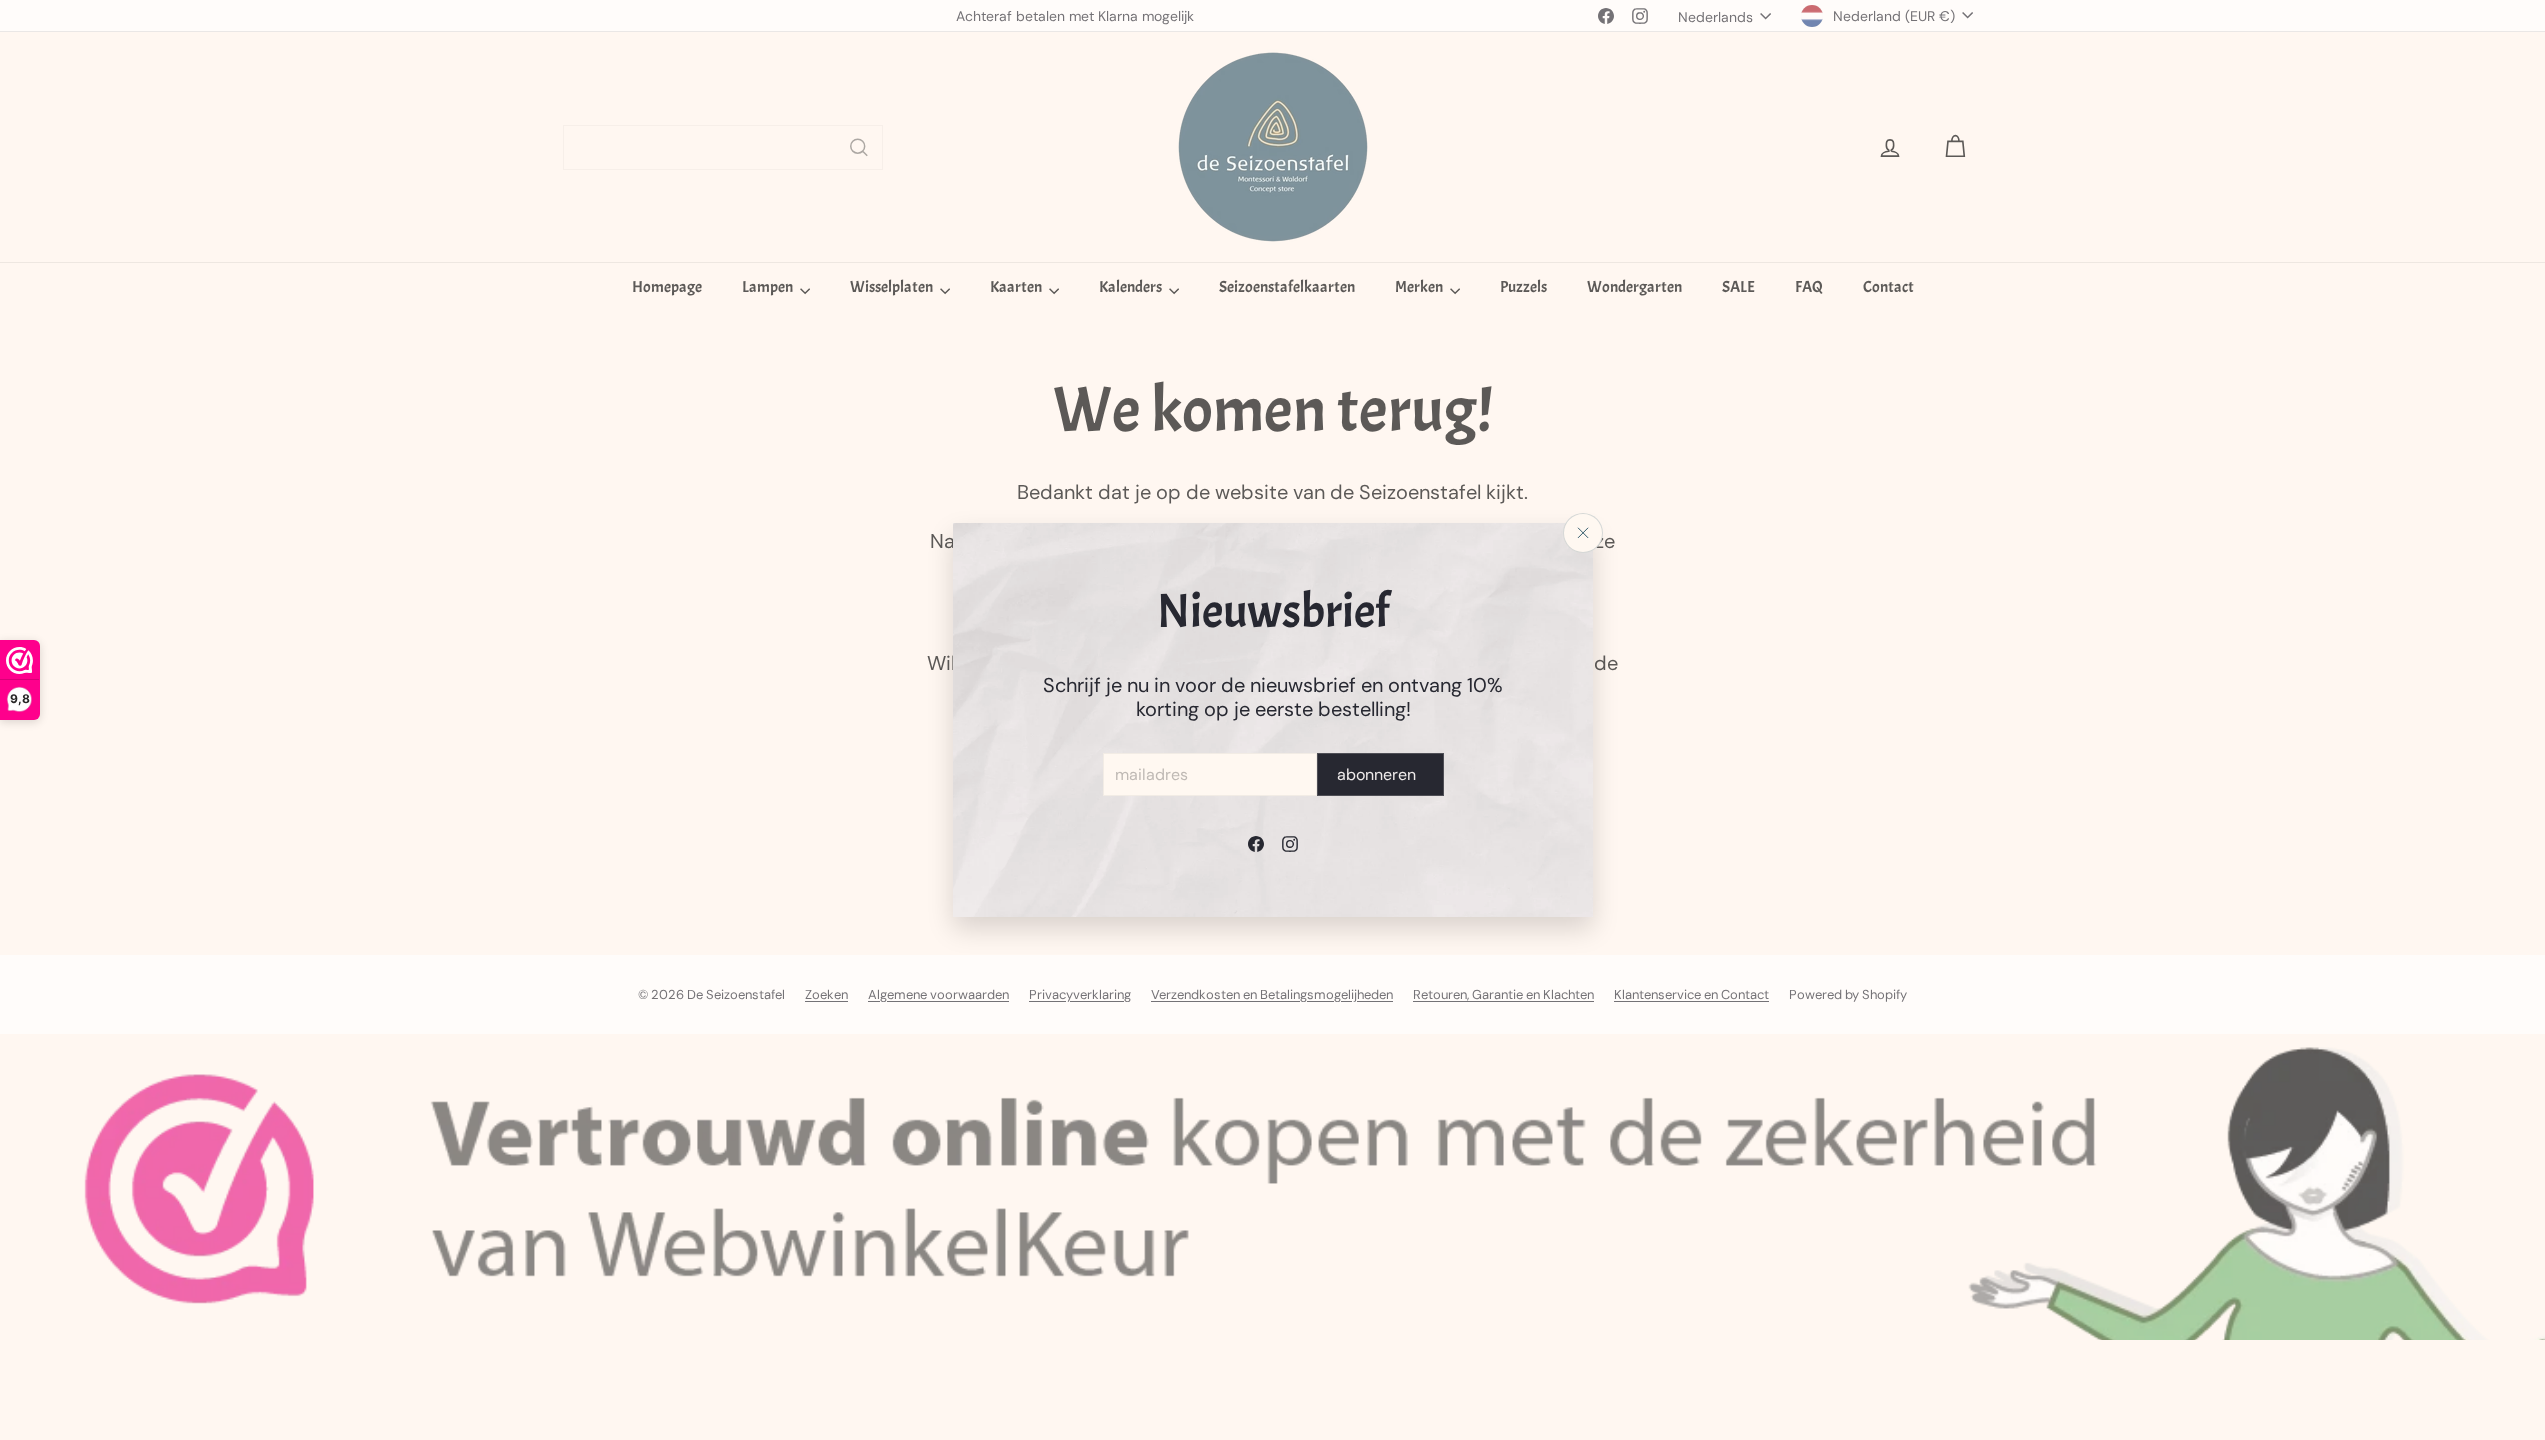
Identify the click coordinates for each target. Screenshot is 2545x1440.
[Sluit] (1583, 533)
